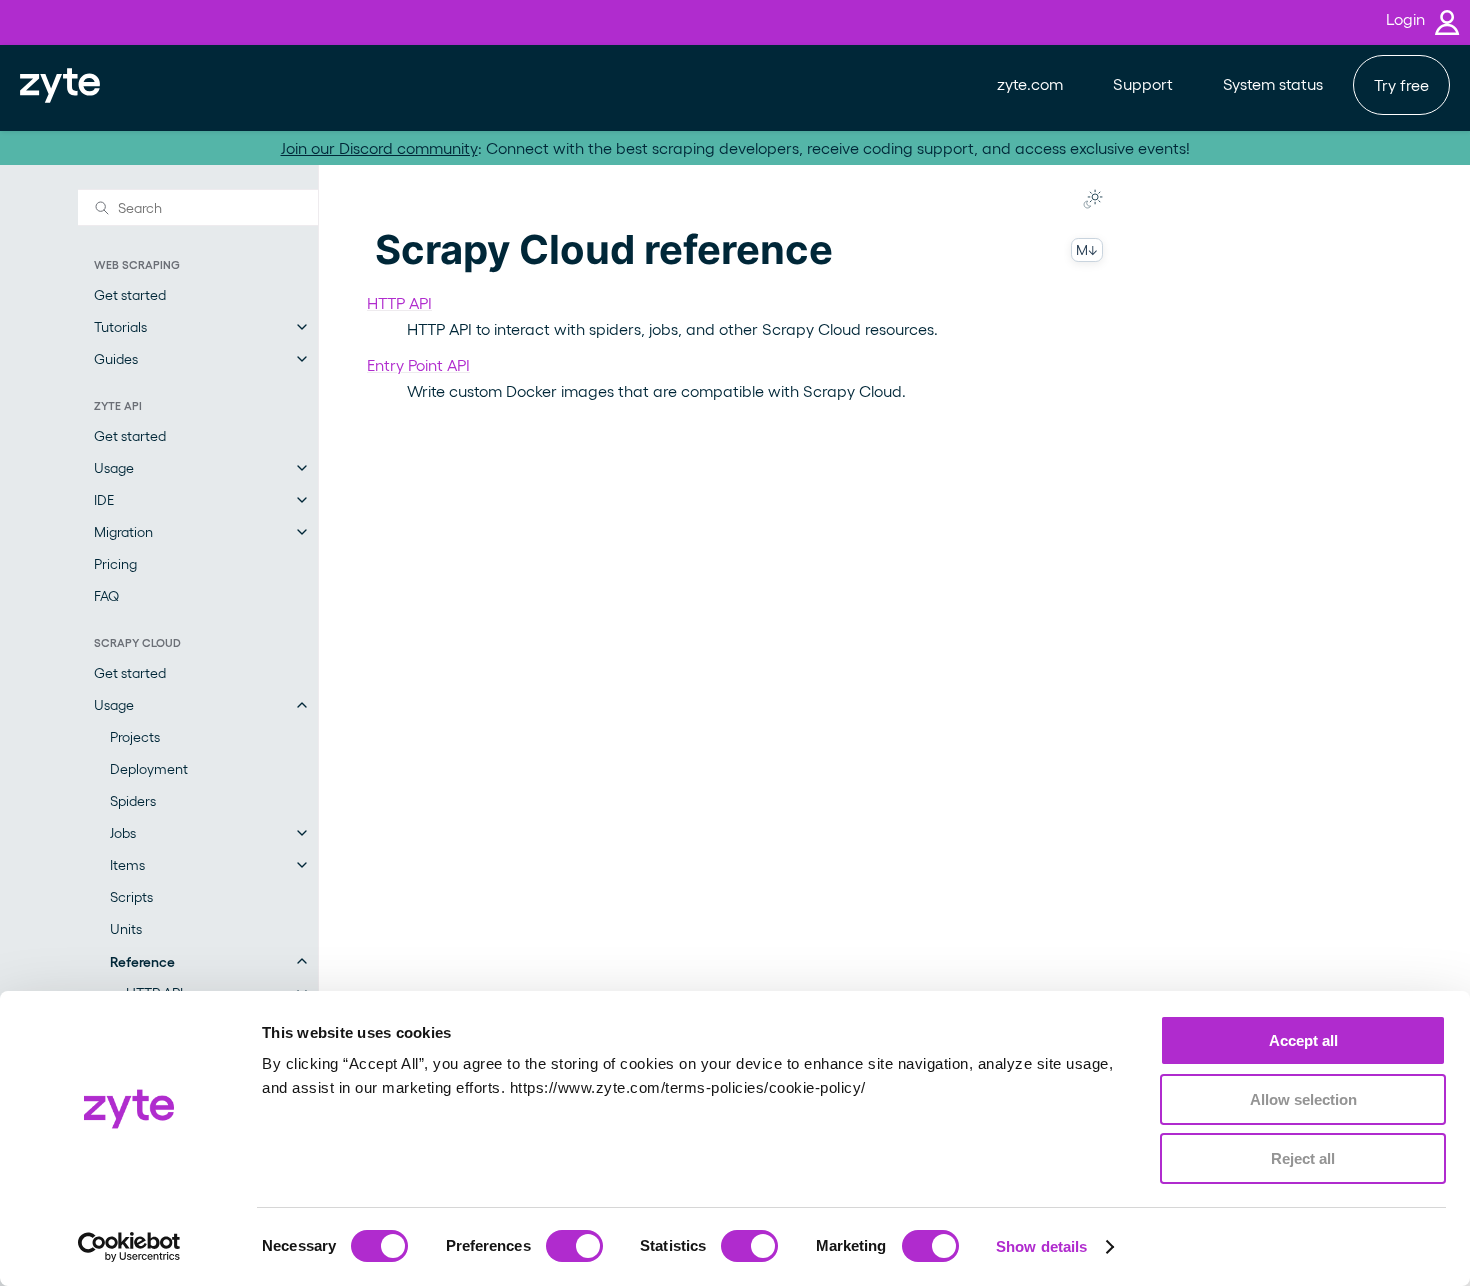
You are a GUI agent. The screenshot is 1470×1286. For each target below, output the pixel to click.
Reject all (1303, 1158)
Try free (1401, 84)
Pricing (115, 563)
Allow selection (1303, 1099)
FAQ (106, 595)
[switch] (574, 1246)
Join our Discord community (379, 147)
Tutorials (120, 326)
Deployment (149, 768)
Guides (116, 358)
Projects (135, 736)
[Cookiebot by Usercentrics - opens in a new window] (129, 1247)
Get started (130, 294)
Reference (142, 961)
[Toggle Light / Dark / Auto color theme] (1093, 199)
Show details (1041, 1246)
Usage (114, 467)
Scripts (131, 896)
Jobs (123, 832)
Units (126, 928)
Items (127, 864)
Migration (123, 531)
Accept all (1303, 1040)
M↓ (1087, 249)
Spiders (133, 800)
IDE (104, 499)
